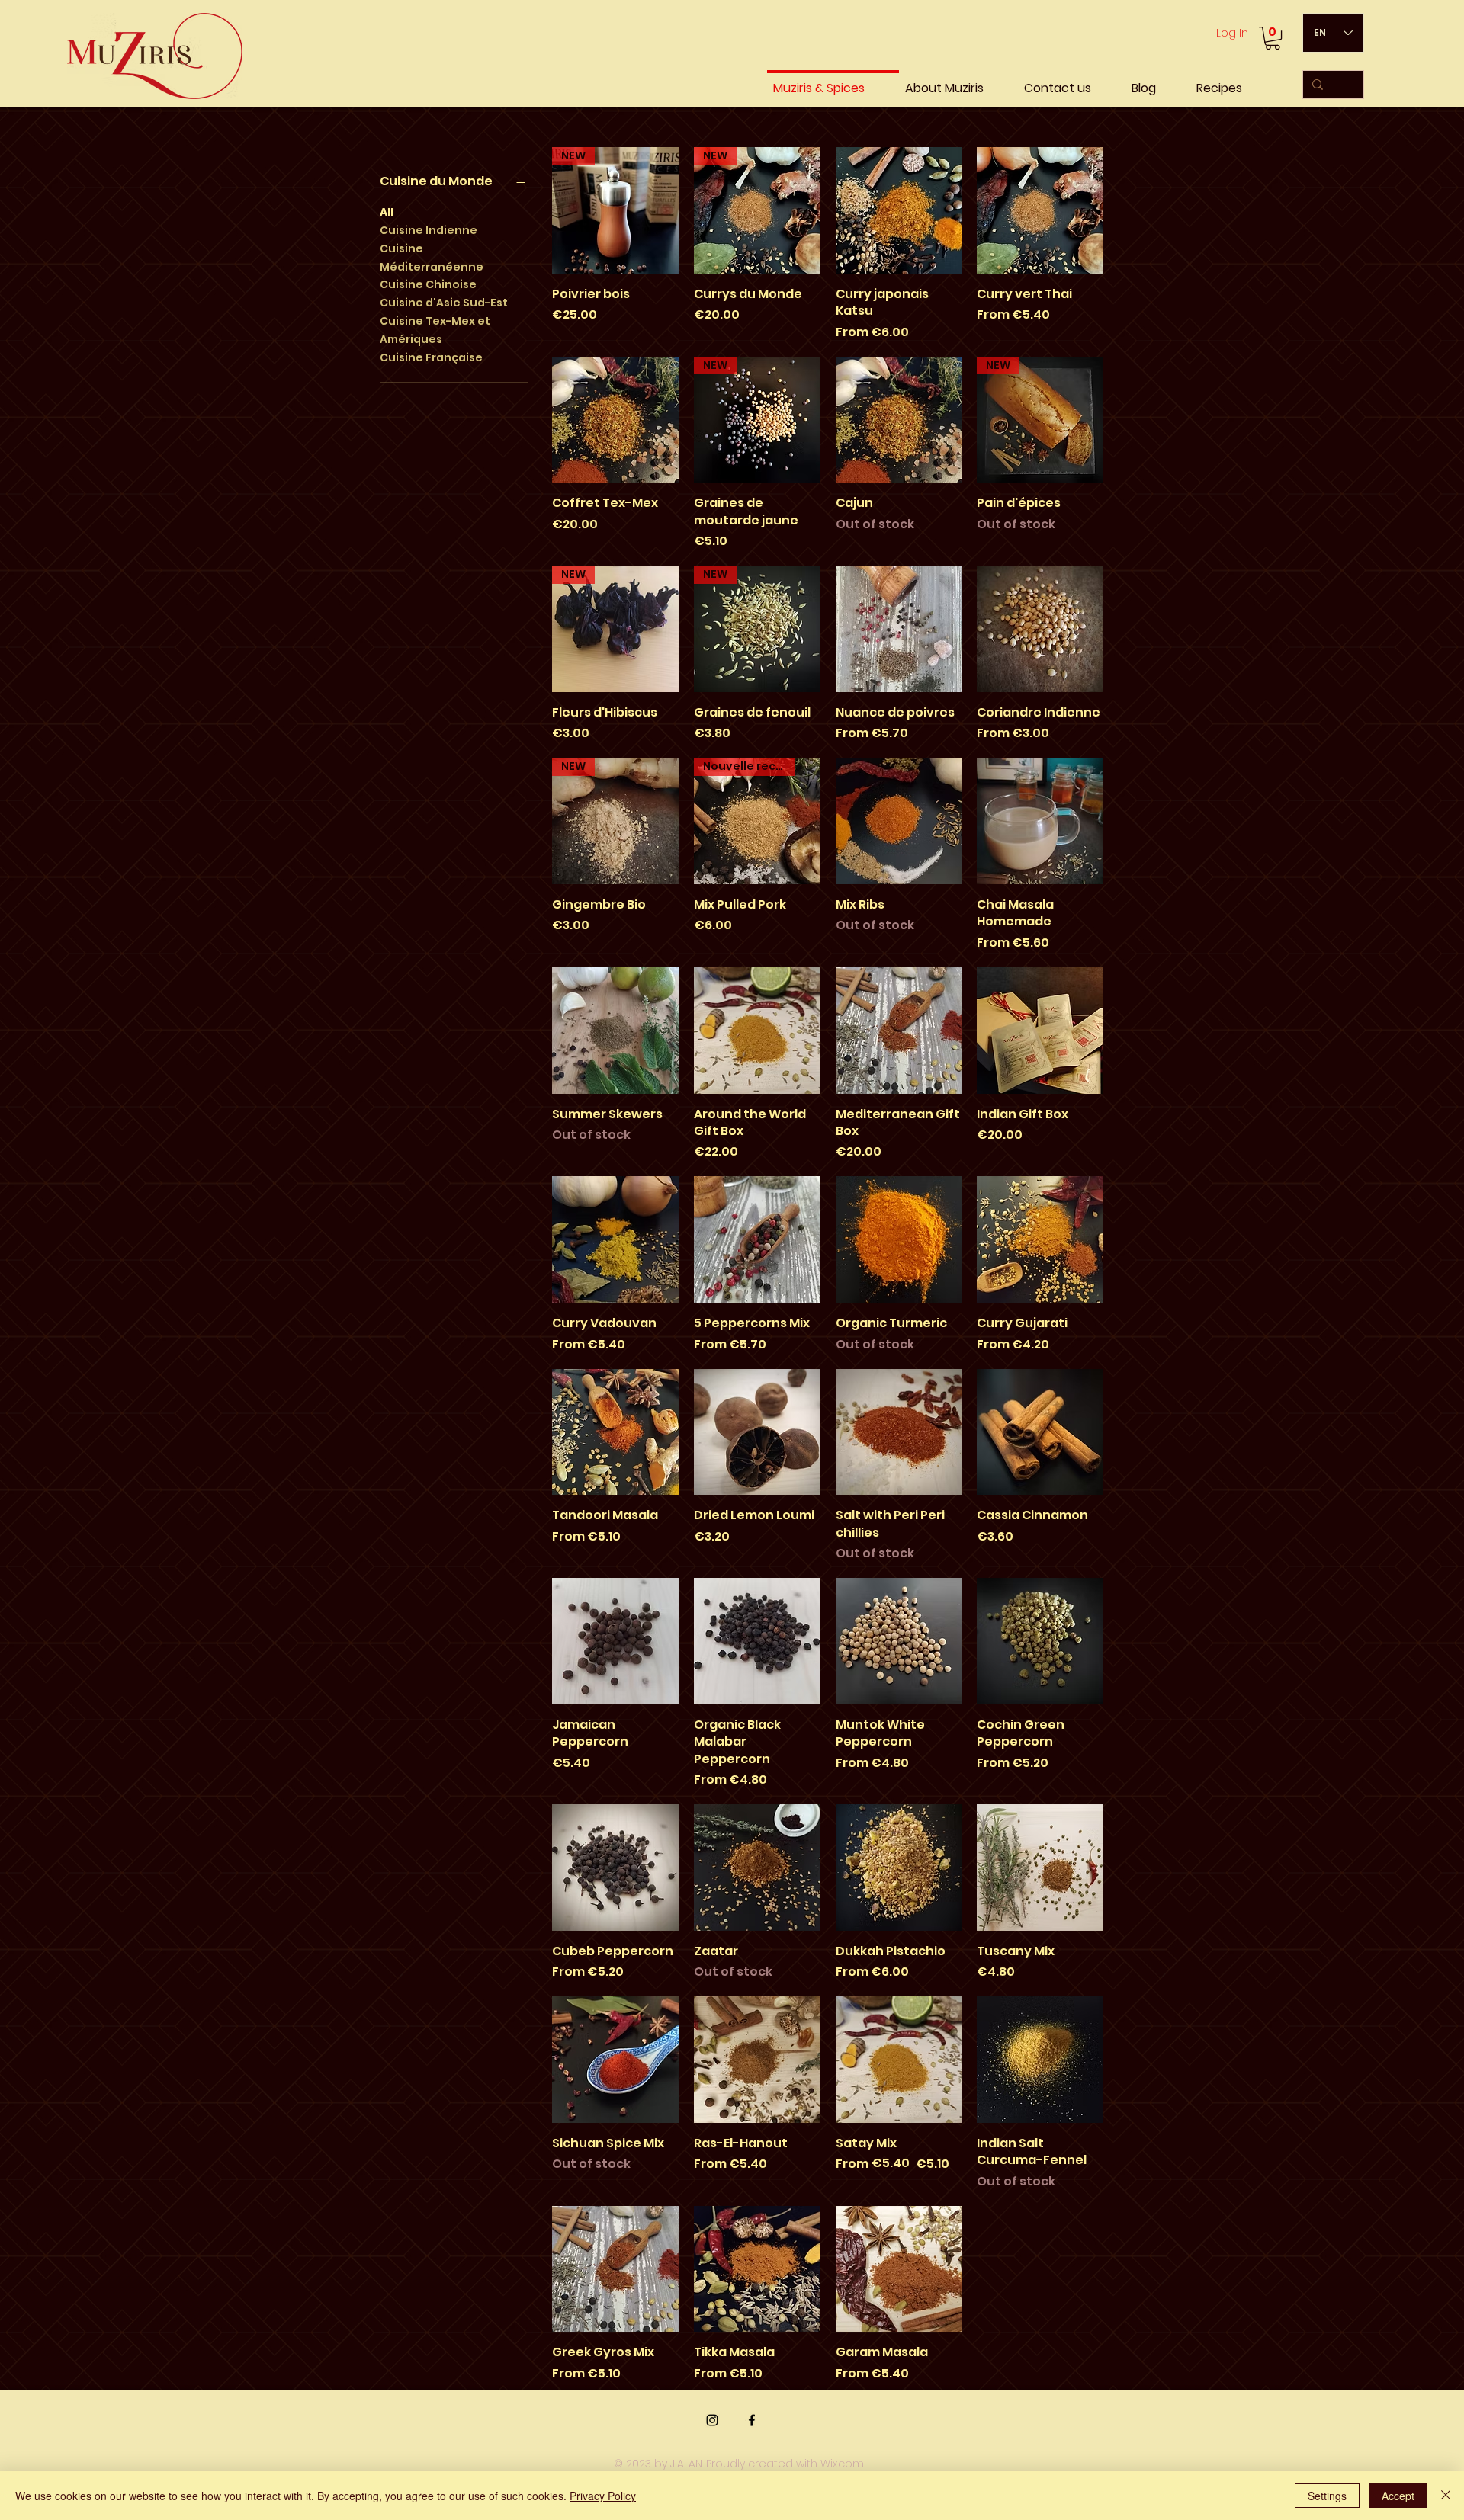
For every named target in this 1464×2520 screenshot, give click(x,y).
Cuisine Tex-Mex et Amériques (435, 330)
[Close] (1446, 2496)
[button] (1273, 38)
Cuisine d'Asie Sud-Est (444, 303)
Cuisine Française (431, 357)
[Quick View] (899, 210)
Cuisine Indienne (429, 230)
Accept (1398, 2496)
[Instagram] (712, 2420)
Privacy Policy (603, 2496)
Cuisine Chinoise (428, 284)
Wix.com (842, 2464)
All (387, 212)
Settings (1327, 2496)
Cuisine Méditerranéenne (432, 258)
